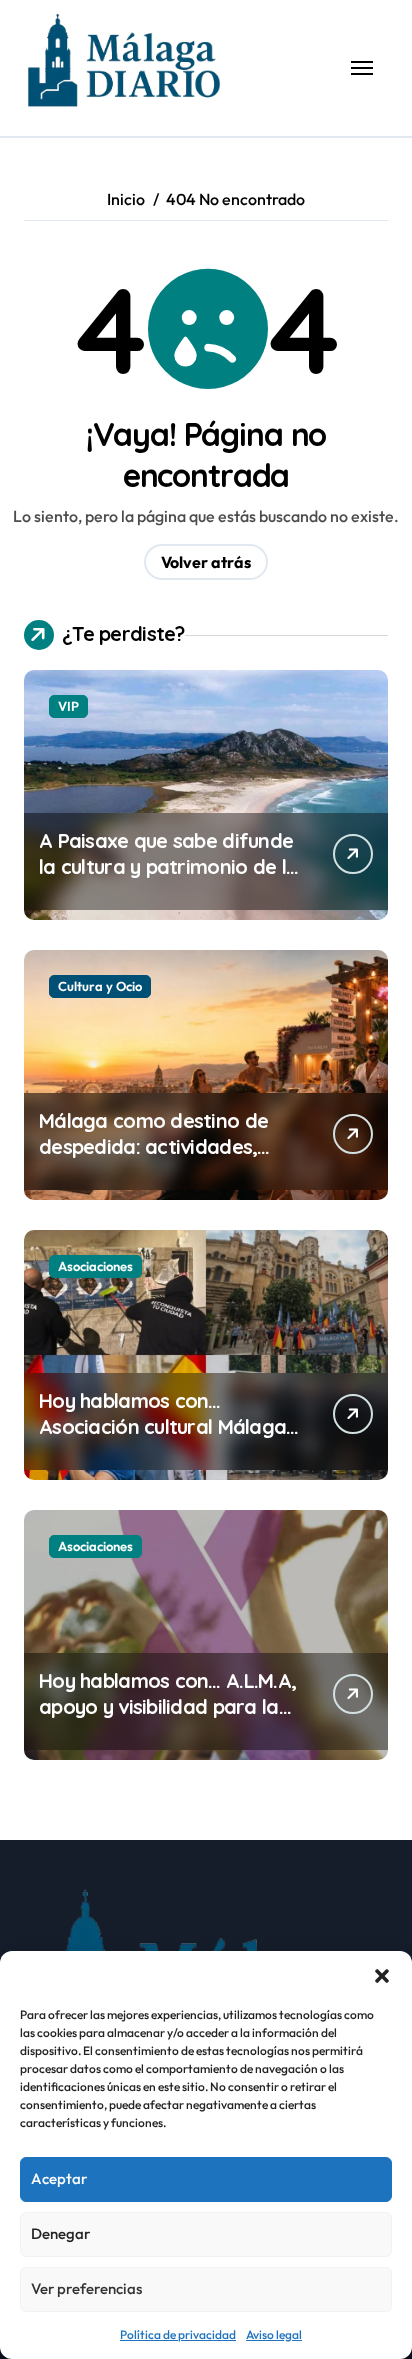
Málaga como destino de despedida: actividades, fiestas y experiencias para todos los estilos (164, 1159)
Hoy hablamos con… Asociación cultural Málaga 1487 (162, 1426)
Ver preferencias (86, 2288)
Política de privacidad (178, 2334)
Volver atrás (206, 562)
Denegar (60, 2233)
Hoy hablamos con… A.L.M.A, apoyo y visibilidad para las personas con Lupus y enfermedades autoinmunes (169, 1719)
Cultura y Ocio (100, 986)
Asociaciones (95, 1266)
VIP (68, 706)
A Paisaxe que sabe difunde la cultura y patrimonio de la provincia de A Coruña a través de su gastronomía (168, 879)
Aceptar (59, 2178)
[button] (382, 1976)
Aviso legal (274, 2334)
